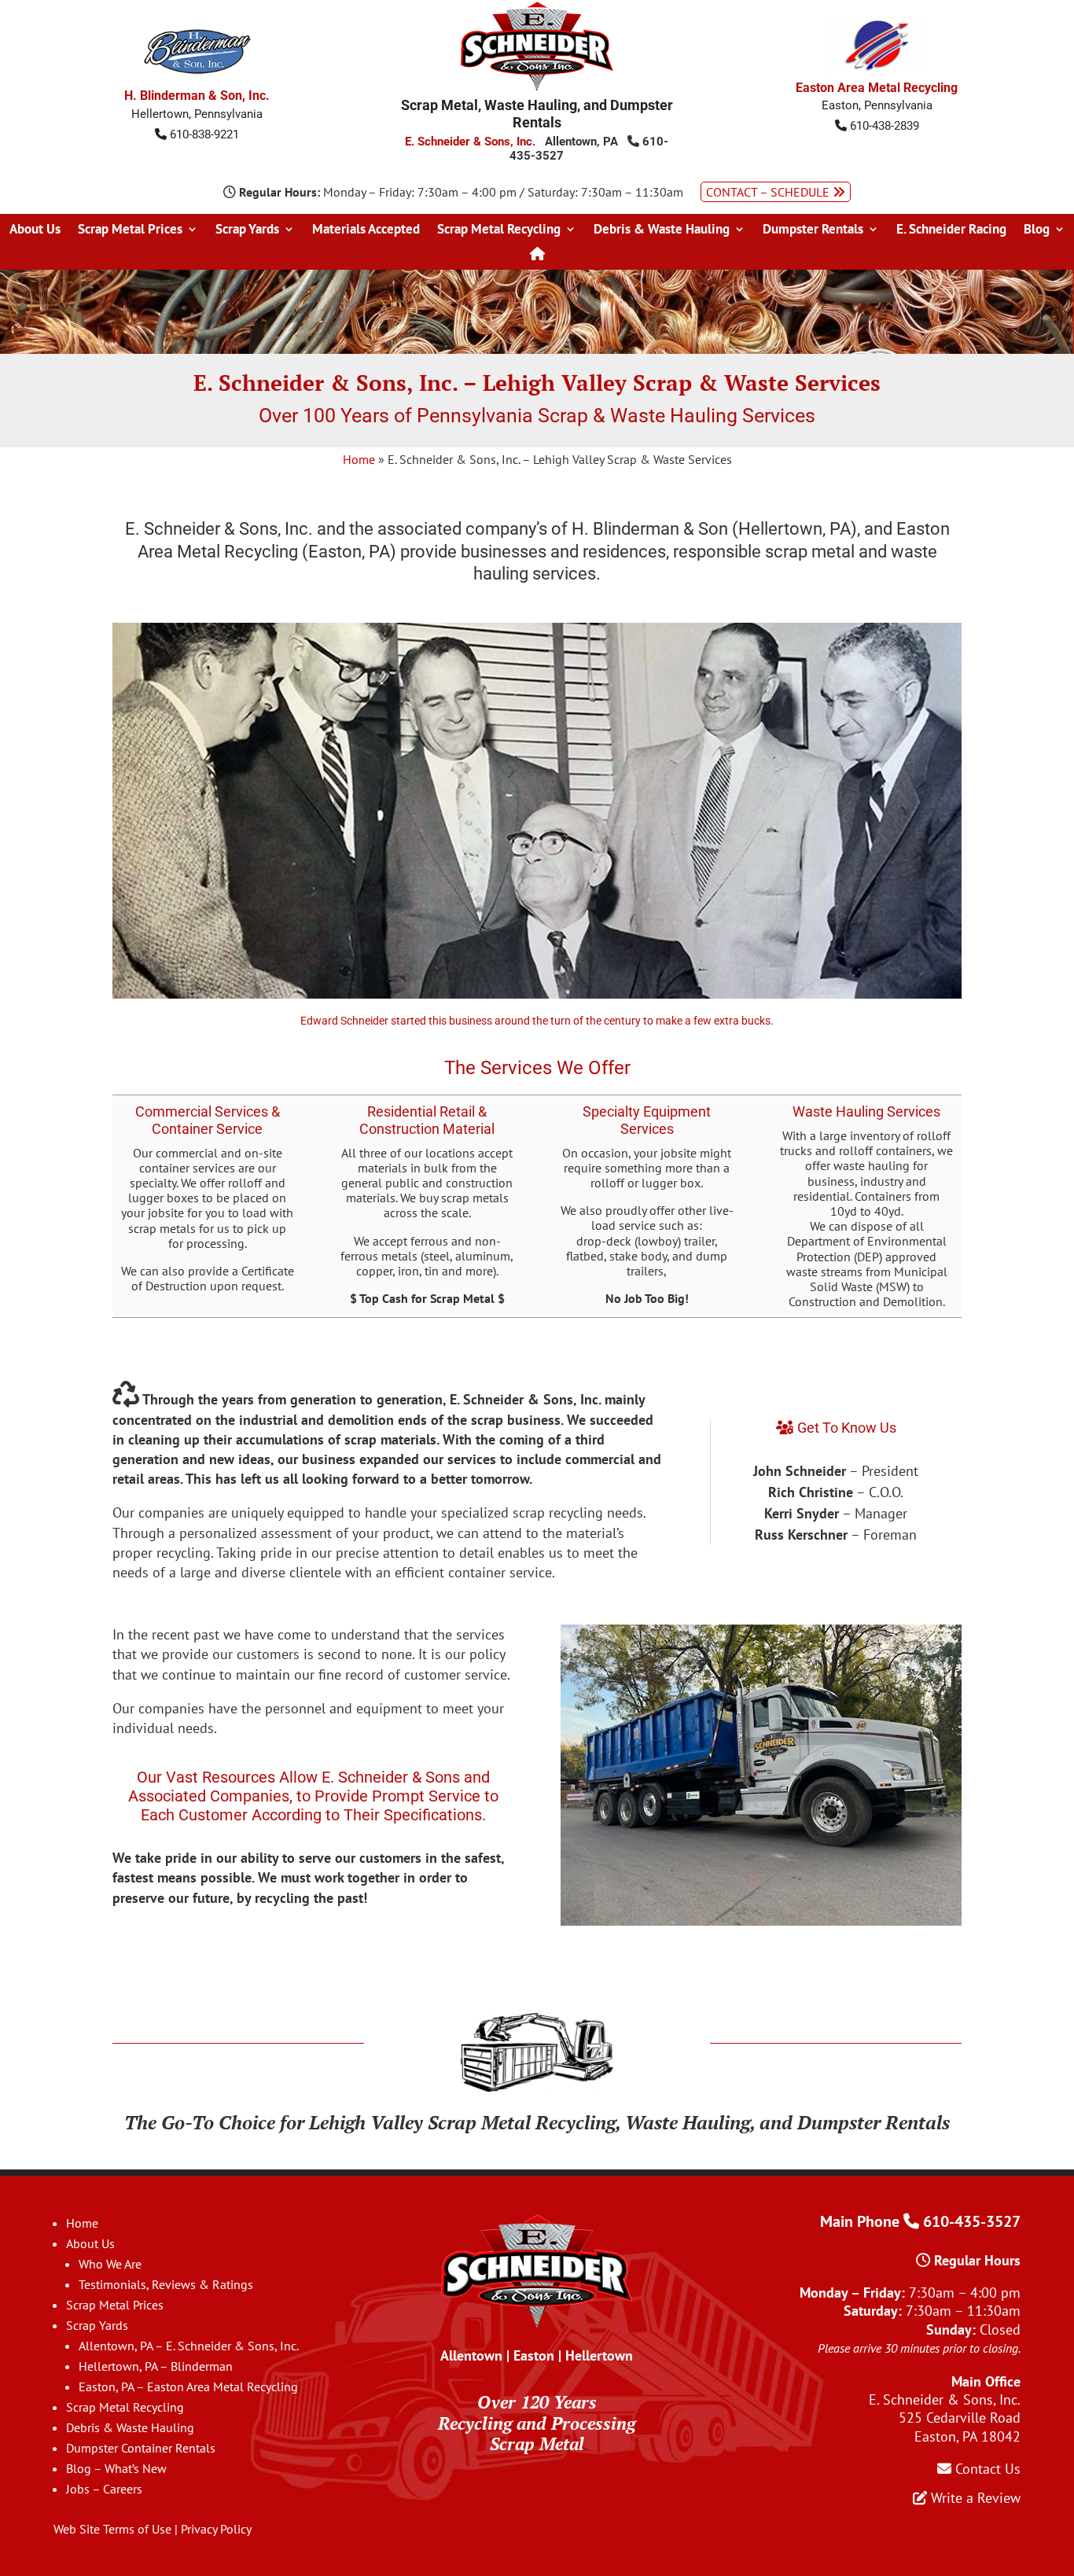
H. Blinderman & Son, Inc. (197, 96)
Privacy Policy (216, 2529)
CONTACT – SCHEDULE (769, 192)
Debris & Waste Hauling (662, 230)
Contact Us (986, 2469)
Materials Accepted (366, 230)
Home (359, 459)
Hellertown (599, 2355)
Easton (534, 2355)
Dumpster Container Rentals (141, 2448)
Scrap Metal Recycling (499, 230)
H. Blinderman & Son (650, 529)
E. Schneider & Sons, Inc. (470, 142)
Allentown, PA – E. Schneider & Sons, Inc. (189, 2346)
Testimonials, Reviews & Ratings (166, 2284)
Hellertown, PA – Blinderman (156, 2366)
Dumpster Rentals (813, 230)
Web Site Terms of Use (112, 2529)
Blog (1037, 230)
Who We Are (110, 2264)
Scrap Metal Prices (130, 230)
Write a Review (974, 2498)
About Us (35, 230)
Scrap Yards (247, 230)
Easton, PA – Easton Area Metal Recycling (188, 2386)
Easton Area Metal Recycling (877, 88)
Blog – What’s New (116, 2468)
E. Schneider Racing (951, 230)
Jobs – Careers (104, 2489)
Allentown (471, 2355)
